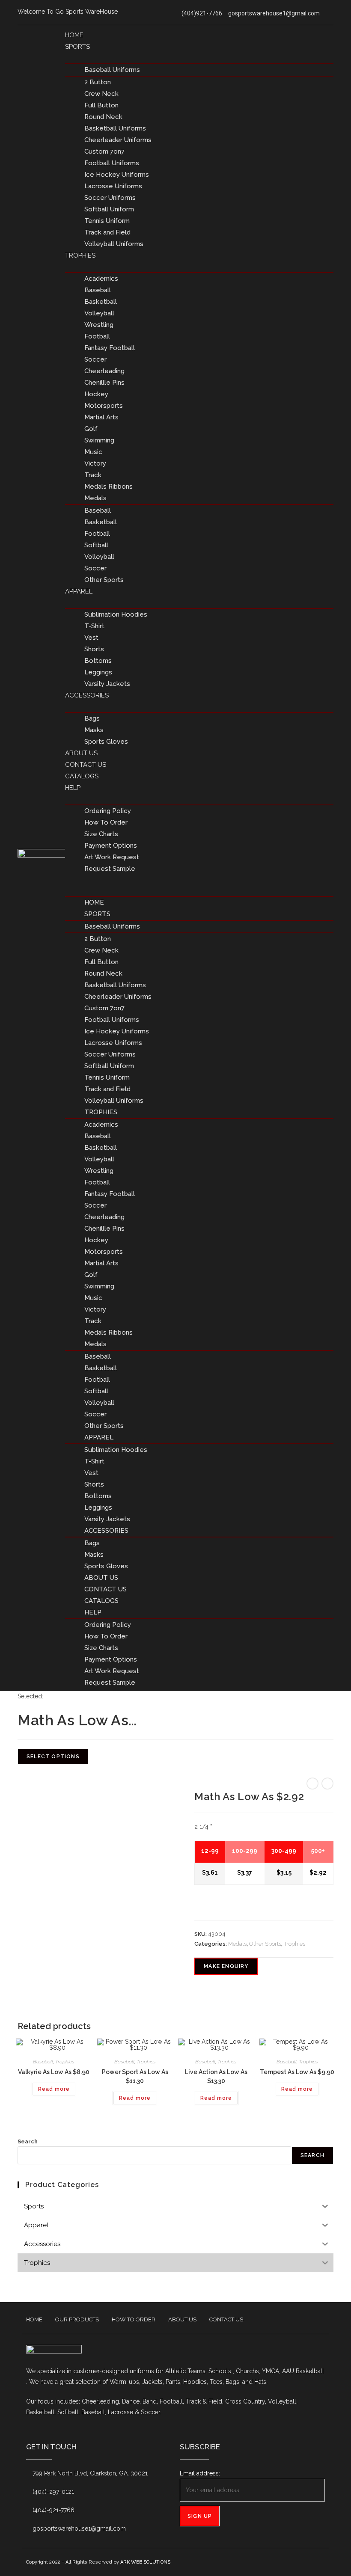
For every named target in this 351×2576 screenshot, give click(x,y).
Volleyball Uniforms (114, 244)
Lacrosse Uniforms (113, 186)
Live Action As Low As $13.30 (216, 2076)
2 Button (98, 82)
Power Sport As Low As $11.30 (135, 2076)
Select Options (53, 1757)
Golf (91, 429)
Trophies (80, 255)
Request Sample (110, 869)
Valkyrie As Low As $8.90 (54, 2072)
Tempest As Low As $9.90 (297, 2072)
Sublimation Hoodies (116, 614)
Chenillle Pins (104, 383)
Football (97, 336)
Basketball (101, 302)
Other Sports (104, 580)
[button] (199, 880)
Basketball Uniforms (115, 128)
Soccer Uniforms (110, 198)
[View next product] (327, 1784)
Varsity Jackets (107, 684)
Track (93, 475)
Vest (91, 638)
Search (28, 2141)
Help (73, 788)
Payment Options (111, 846)
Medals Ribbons (109, 487)
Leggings (98, 672)
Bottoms (98, 661)
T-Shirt (94, 626)
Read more (54, 2089)
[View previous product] (312, 1784)
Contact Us (86, 765)
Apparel (79, 591)
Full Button (101, 105)
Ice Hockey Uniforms (117, 175)
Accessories (87, 695)
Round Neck (103, 117)
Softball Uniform (109, 209)
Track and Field (107, 232)
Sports (77, 47)
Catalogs (82, 776)
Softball (96, 545)
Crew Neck (101, 94)
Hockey (96, 394)
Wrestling (99, 325)
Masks (94, 730)
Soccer (95, 359)
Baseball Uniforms (112, 70)
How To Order (106, 822)
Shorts (94, 649)
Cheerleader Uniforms (118, 140)
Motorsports (104, 406)
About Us (81, 753)
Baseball (98, 290)
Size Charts (101, 834)
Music (93, 452)
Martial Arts (101, 417)
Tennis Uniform (107, 221)
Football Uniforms (112, 163)
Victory (95, 463)
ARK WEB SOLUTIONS (145, 2562)
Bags (92, 718)
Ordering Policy (108, 811)
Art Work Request (112, 857)
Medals (95, 498)
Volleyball (99, 313)
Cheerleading (104, 371)
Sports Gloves (106, 742)
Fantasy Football (110, 348)
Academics (101, 279)
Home (74, 35)
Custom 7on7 (104, 151)
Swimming (99, 440)
